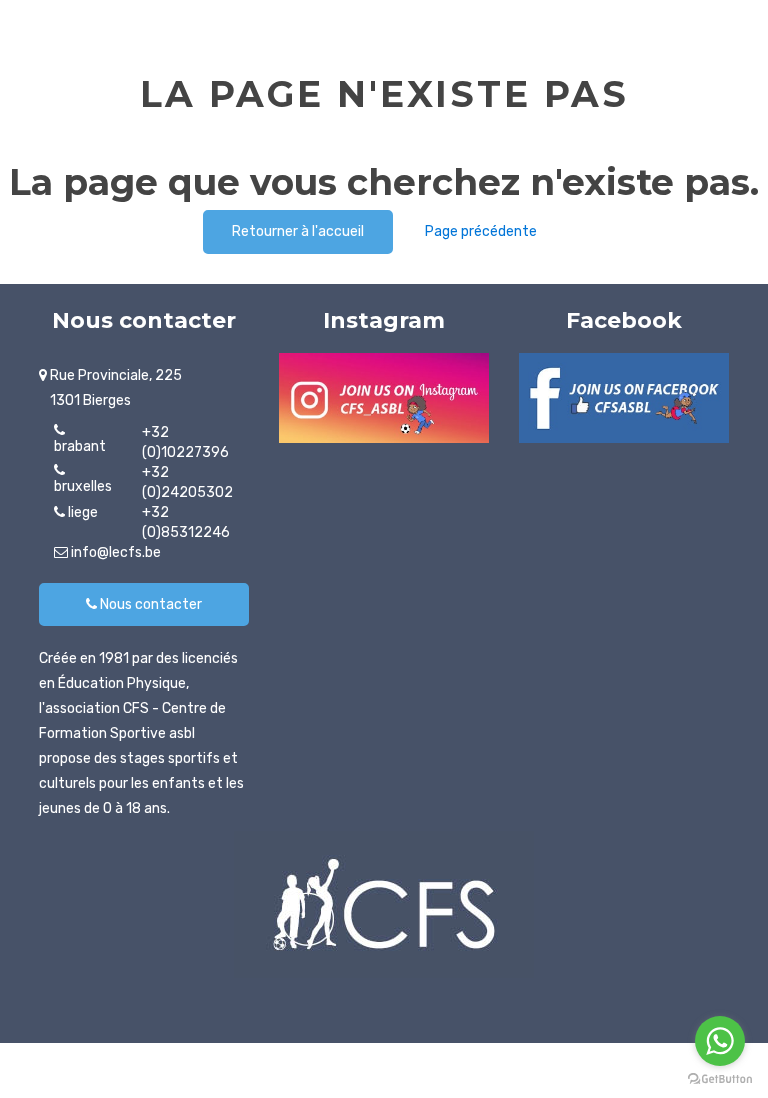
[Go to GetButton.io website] (720, 1078)
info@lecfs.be (114, 552)
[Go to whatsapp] (720, 1041)
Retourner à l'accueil (298, 231)
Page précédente (481, 231)
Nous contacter (149, 604)
